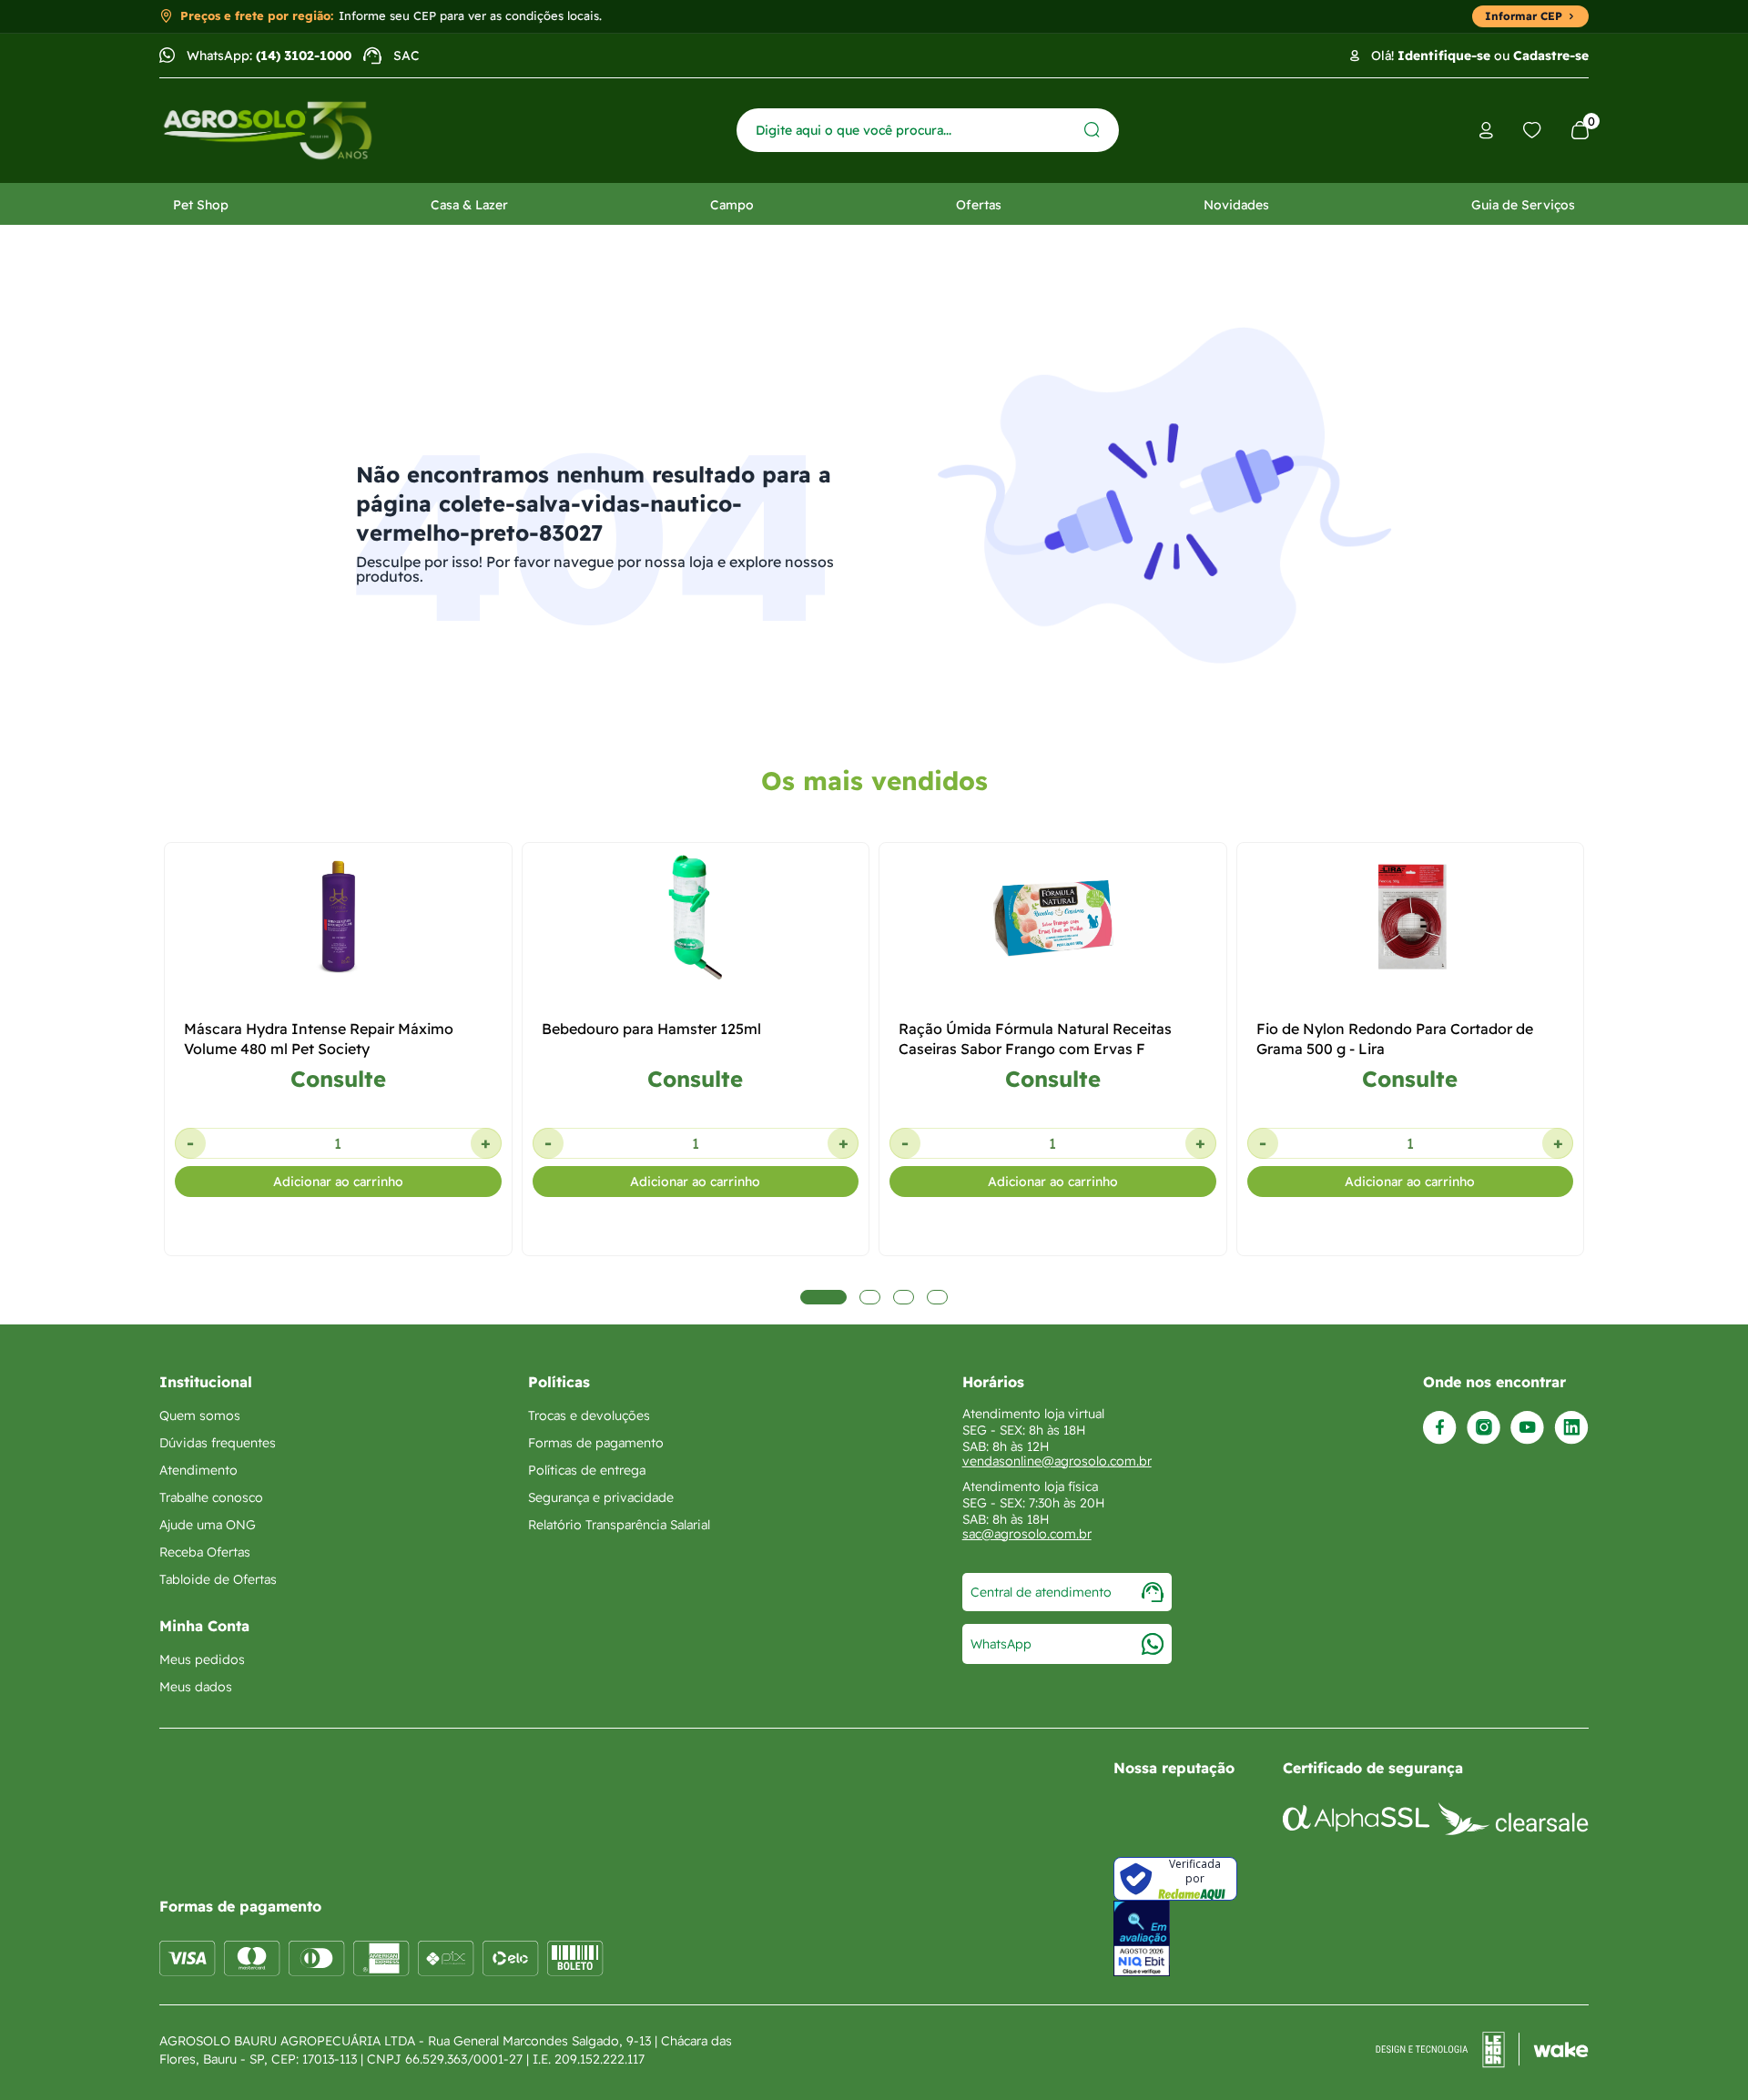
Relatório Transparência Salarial (619, 1525)
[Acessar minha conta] (1486, 131)
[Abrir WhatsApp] (1702, 2054)
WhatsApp (1001, 1644)
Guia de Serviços (1523, 205)
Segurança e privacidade (601, 1497)
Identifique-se (1444, 56)
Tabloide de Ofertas (218, 1579)
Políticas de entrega (587, 1470)
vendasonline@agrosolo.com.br (1057, 1461)
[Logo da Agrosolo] (268, 131)
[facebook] (1440, 1428)
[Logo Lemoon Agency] (1482, 2050)
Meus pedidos (202, 1659)
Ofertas (979, 205)
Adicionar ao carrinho (338, 1182)
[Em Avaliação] (1142, 1938)
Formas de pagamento (596, 1443)
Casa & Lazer (469, 205)
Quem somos (200, 1415)
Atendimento (198, 1470)
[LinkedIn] (1571, 1428)
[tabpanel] (338, 1155)
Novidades (1236, 205)
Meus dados (196, 1687)
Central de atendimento (1041, 1592)
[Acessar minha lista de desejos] (1532, 130)
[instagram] (1484, 1428)
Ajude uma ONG (208, 1525)
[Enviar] (1092, 130)
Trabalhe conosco (211, 1497)
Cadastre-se (1551, 56)
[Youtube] (1527, 1428)
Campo (732, 205)
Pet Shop (201, 205)
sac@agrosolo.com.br (1027, 1534)
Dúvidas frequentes (218, 1443)
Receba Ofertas (205, 1552)
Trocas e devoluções (589, 1415)
